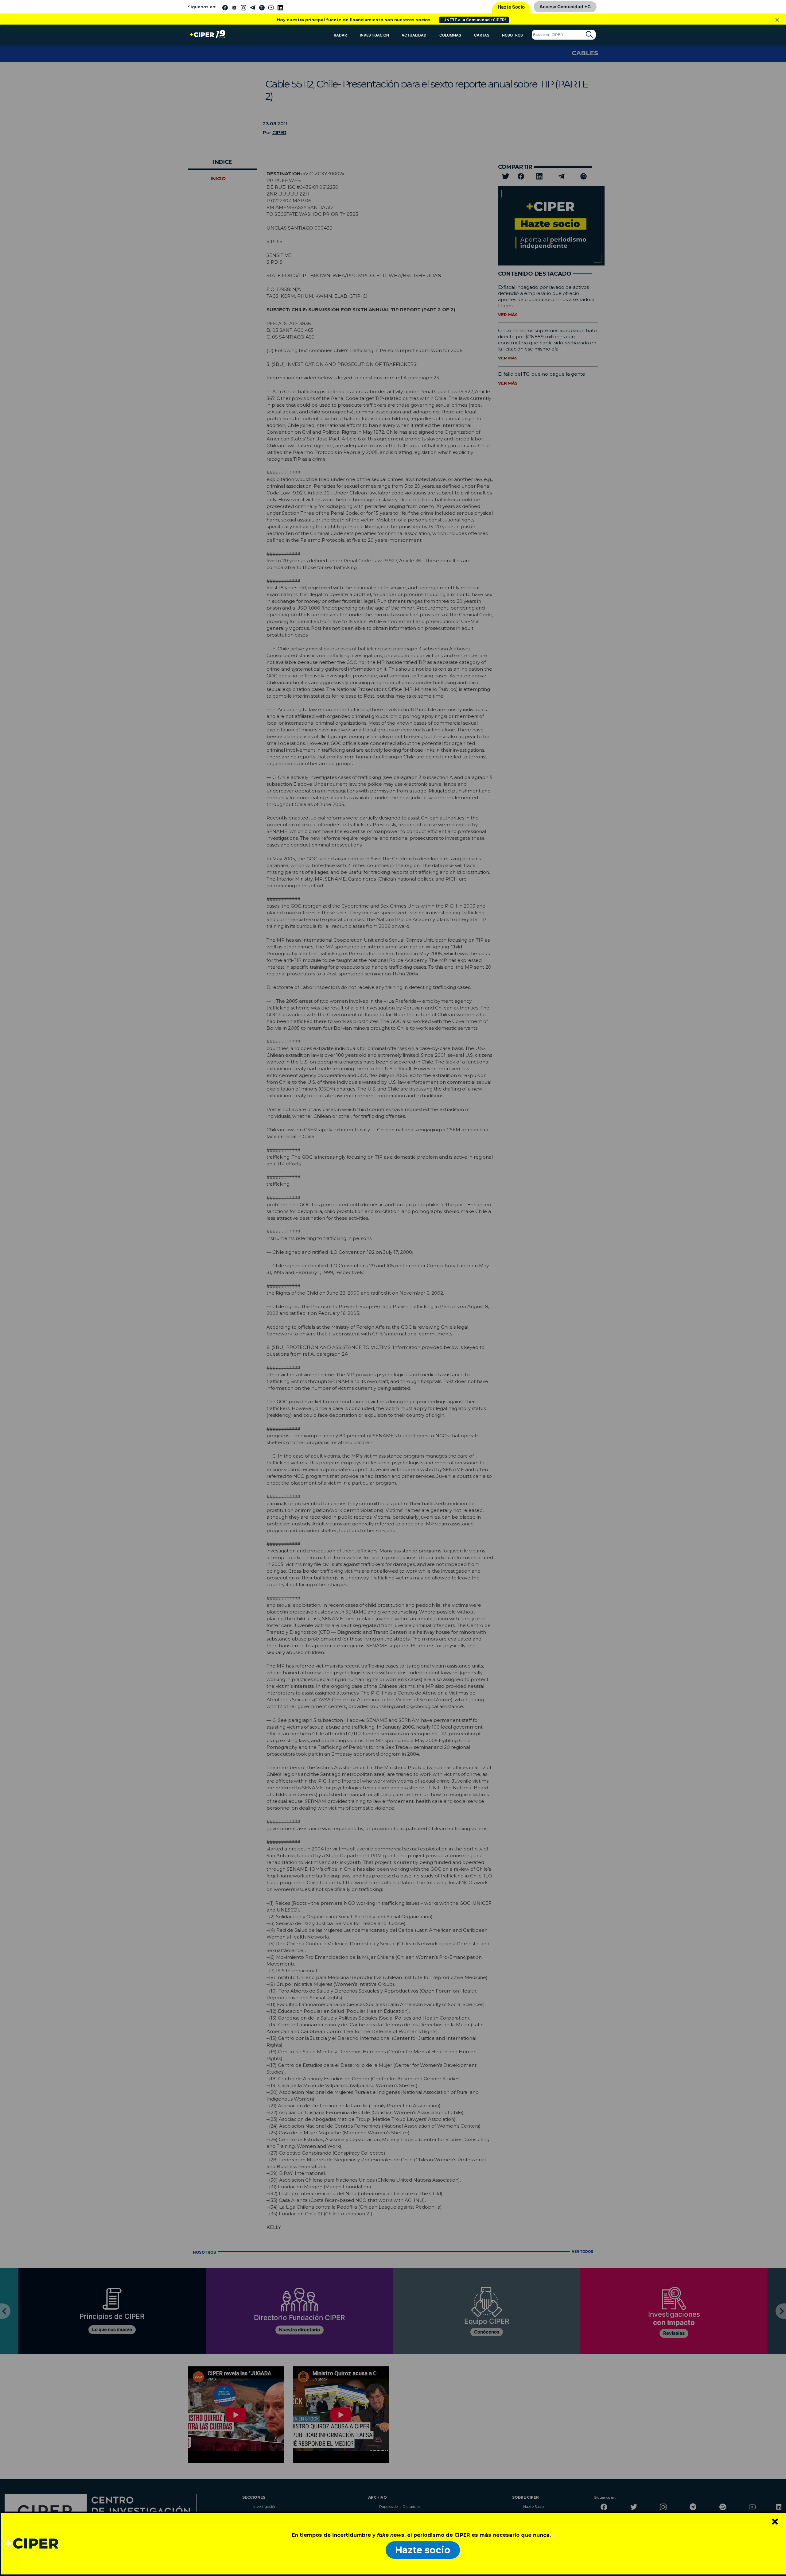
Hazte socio (423, 2550)
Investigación (374, 35)
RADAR (340, 35)
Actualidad (414, 35)
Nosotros (512, 35)
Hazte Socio (511, 7)
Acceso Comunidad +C (565, 7)
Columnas (450, 35)
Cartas (482, 35)
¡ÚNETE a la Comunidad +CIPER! (474, 20)
